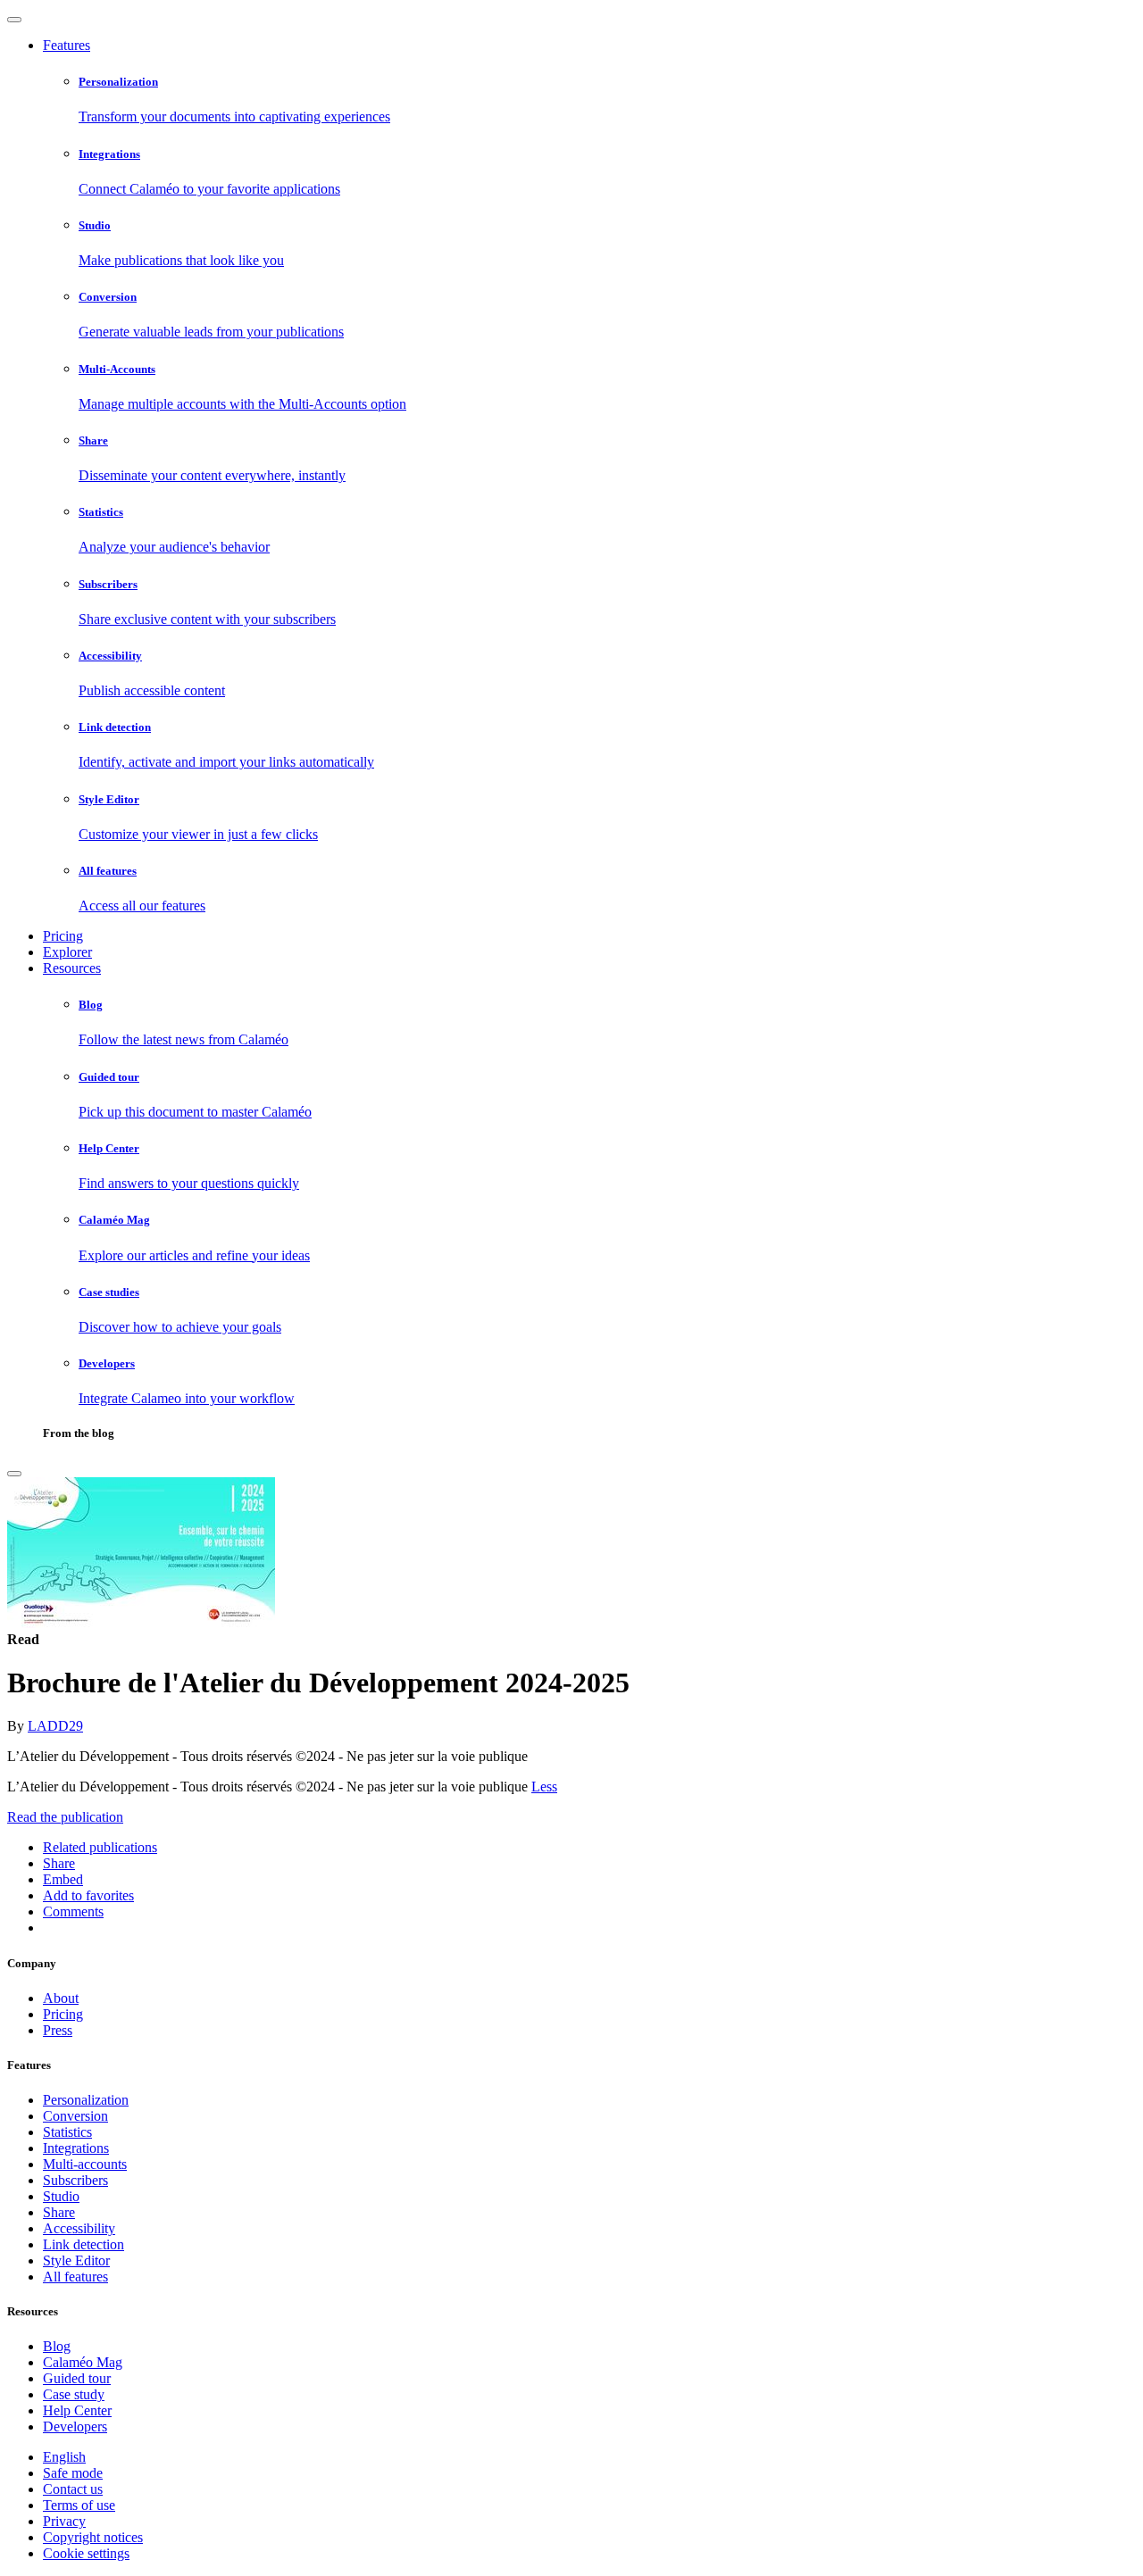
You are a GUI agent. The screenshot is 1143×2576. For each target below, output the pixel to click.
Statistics (67, 2132)
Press (58, 2030)
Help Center (77, 2410)
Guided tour (77, 2378)
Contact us (73, 2489)
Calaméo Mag (83, 2362)
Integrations (76, 2148)
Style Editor (76, 2260)
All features (75, 2277)
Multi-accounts (85, 2164)
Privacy (64, 2521)
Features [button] (67, 45)
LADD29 (55, 1726)
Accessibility (79, 2228)
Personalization (86, 2100)
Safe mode (73, 2473)
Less (544, 1787)
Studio (61, 2196)
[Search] (14, 1474)
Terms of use (79, 2505)
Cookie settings (86, 2553)
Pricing (63, 936)
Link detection (83, 2244)
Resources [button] (72, 968)
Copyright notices (93, 2537)
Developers (75, 2426)
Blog (57, 2346)
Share (59, 2212)
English (64, 2457)
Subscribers (75, 2180)
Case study (74, 2394)
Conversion (75, 2116)
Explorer (67, 952)
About (61, 1998)
